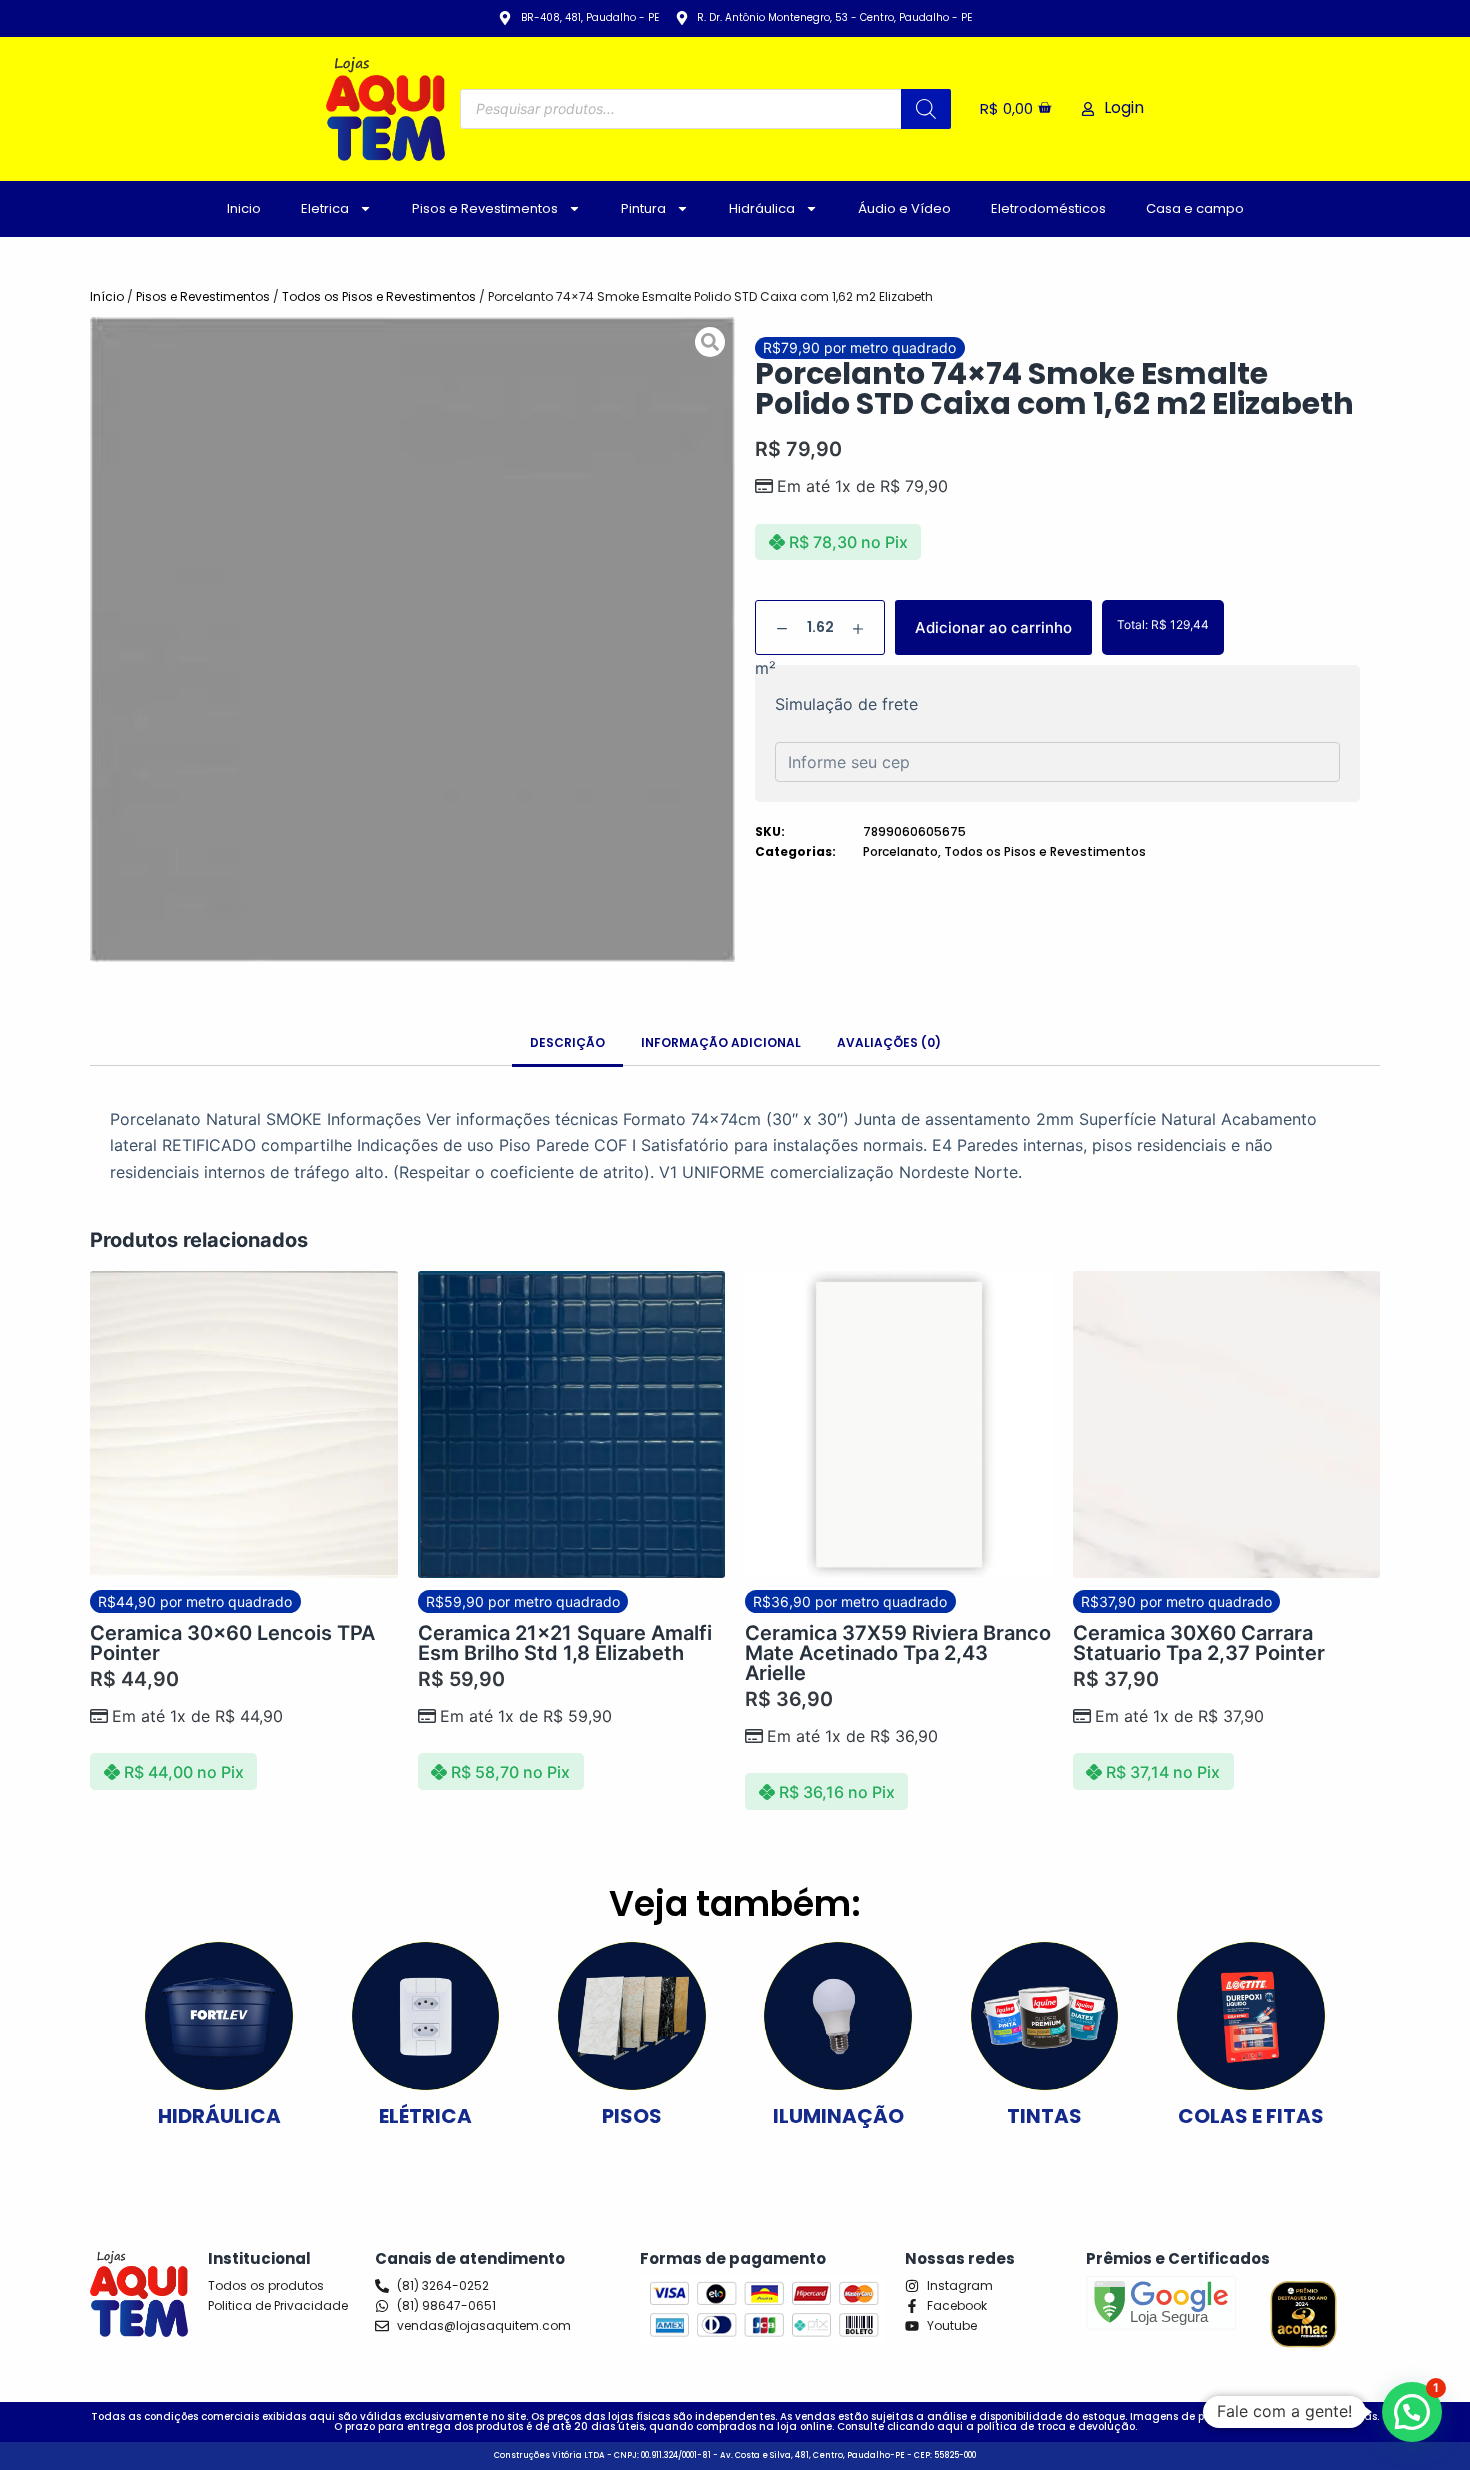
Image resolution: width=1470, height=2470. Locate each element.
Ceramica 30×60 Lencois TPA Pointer (232, 1643)
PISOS (632, 2116)
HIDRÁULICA (219, 2116)
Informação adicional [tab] (721, 1042)
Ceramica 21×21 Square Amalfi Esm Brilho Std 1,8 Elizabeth (565, 1643)
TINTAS (1044, 2116)
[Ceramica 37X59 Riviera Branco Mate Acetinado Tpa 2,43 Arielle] (899, 1425)
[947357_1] (412, 639)
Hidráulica (762, 208)
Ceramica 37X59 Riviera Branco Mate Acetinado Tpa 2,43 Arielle (898, 1653)
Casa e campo (1195, 208)
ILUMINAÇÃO (838, 2116)
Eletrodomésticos (1048, 208)
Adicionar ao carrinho (993, 627)
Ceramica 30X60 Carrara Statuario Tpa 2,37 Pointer (1199, 1643)
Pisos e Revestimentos (485, 208)
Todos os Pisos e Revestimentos (379, 296)
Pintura (643, 208)
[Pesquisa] (926, 109)
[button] (1412, 2412)
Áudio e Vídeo (904, 208)
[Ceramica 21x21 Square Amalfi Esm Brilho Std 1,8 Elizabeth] (572, 1425)
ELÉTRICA (425, 2116)
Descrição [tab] (567, 1042)
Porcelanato (900, 851)
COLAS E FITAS (1251, 2116)
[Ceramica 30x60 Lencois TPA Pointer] (244, 1425)
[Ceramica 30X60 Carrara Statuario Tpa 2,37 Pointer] (1227, 1425)
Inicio (244, 208)
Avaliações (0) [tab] (889, 1042)
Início (107, 296)
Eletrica (325, 208)
